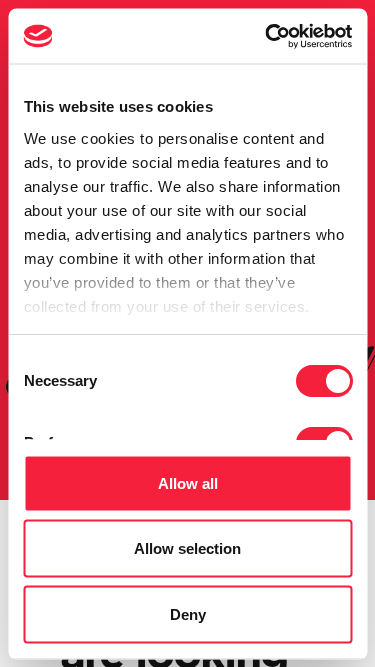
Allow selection (187, 548)
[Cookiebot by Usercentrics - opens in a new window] (267, 36)
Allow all (188, 482)
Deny (188, 613)
